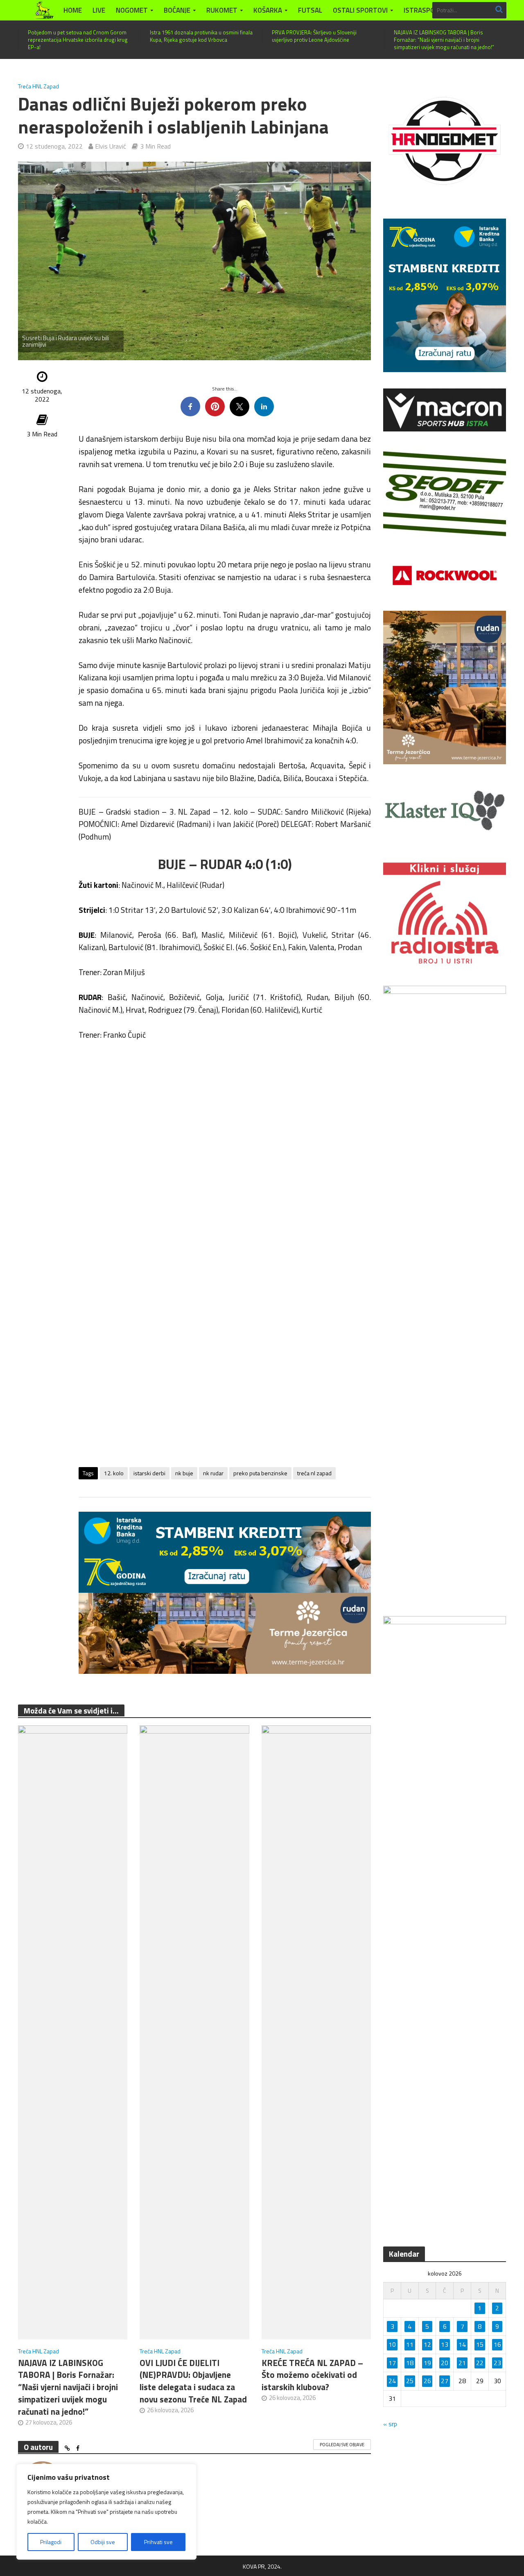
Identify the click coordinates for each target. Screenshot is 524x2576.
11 (410, 2344)
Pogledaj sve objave (342, 2445)
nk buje (184, 1473)
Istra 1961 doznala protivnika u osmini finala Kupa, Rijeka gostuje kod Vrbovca (201, 36)
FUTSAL (310, 10)
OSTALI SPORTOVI (360, 10)
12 (427, 2344)
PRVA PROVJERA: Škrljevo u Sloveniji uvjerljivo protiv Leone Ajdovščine (314, 36)
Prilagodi (51, 2542)
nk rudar (213, 1473)
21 (462, 2363)
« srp (390, 2424)
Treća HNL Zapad (38, 86)
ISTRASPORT (423, 10)
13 (445, 2344)
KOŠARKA (268, 10)
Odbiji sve (103, 2542)
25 (410, 2381)
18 (410, 2363)
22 (480, 2363)
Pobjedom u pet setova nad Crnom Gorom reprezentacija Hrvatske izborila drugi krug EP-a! (78, 40)
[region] (106, 2512)
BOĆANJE (177, 10)
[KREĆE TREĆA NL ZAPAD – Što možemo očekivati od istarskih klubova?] (316, 2031)
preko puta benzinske (260, 1473)
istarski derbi (149, 1473)
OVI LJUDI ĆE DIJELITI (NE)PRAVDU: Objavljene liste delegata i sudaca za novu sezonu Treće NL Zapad (193, 2381)
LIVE (99, 10)
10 (392, 2344)
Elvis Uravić (111, 146)
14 (462, 2344)
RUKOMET (222, 10)
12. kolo (114, 1473)
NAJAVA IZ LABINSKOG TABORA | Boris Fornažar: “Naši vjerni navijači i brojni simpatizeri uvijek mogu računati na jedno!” (444, 40)
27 (445, 2381)
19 (427, 2363)
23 (497, 2363)
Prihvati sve (158, 2542)
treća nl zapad (314, 1473)
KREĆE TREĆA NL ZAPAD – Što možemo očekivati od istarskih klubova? (312, 2375)
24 (392, 2381)
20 (445, 2363)
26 (427, 2381)
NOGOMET (132, 10)
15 (480, 2344)
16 (497, 2344)
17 (392, 2363)
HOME (73, 10)
